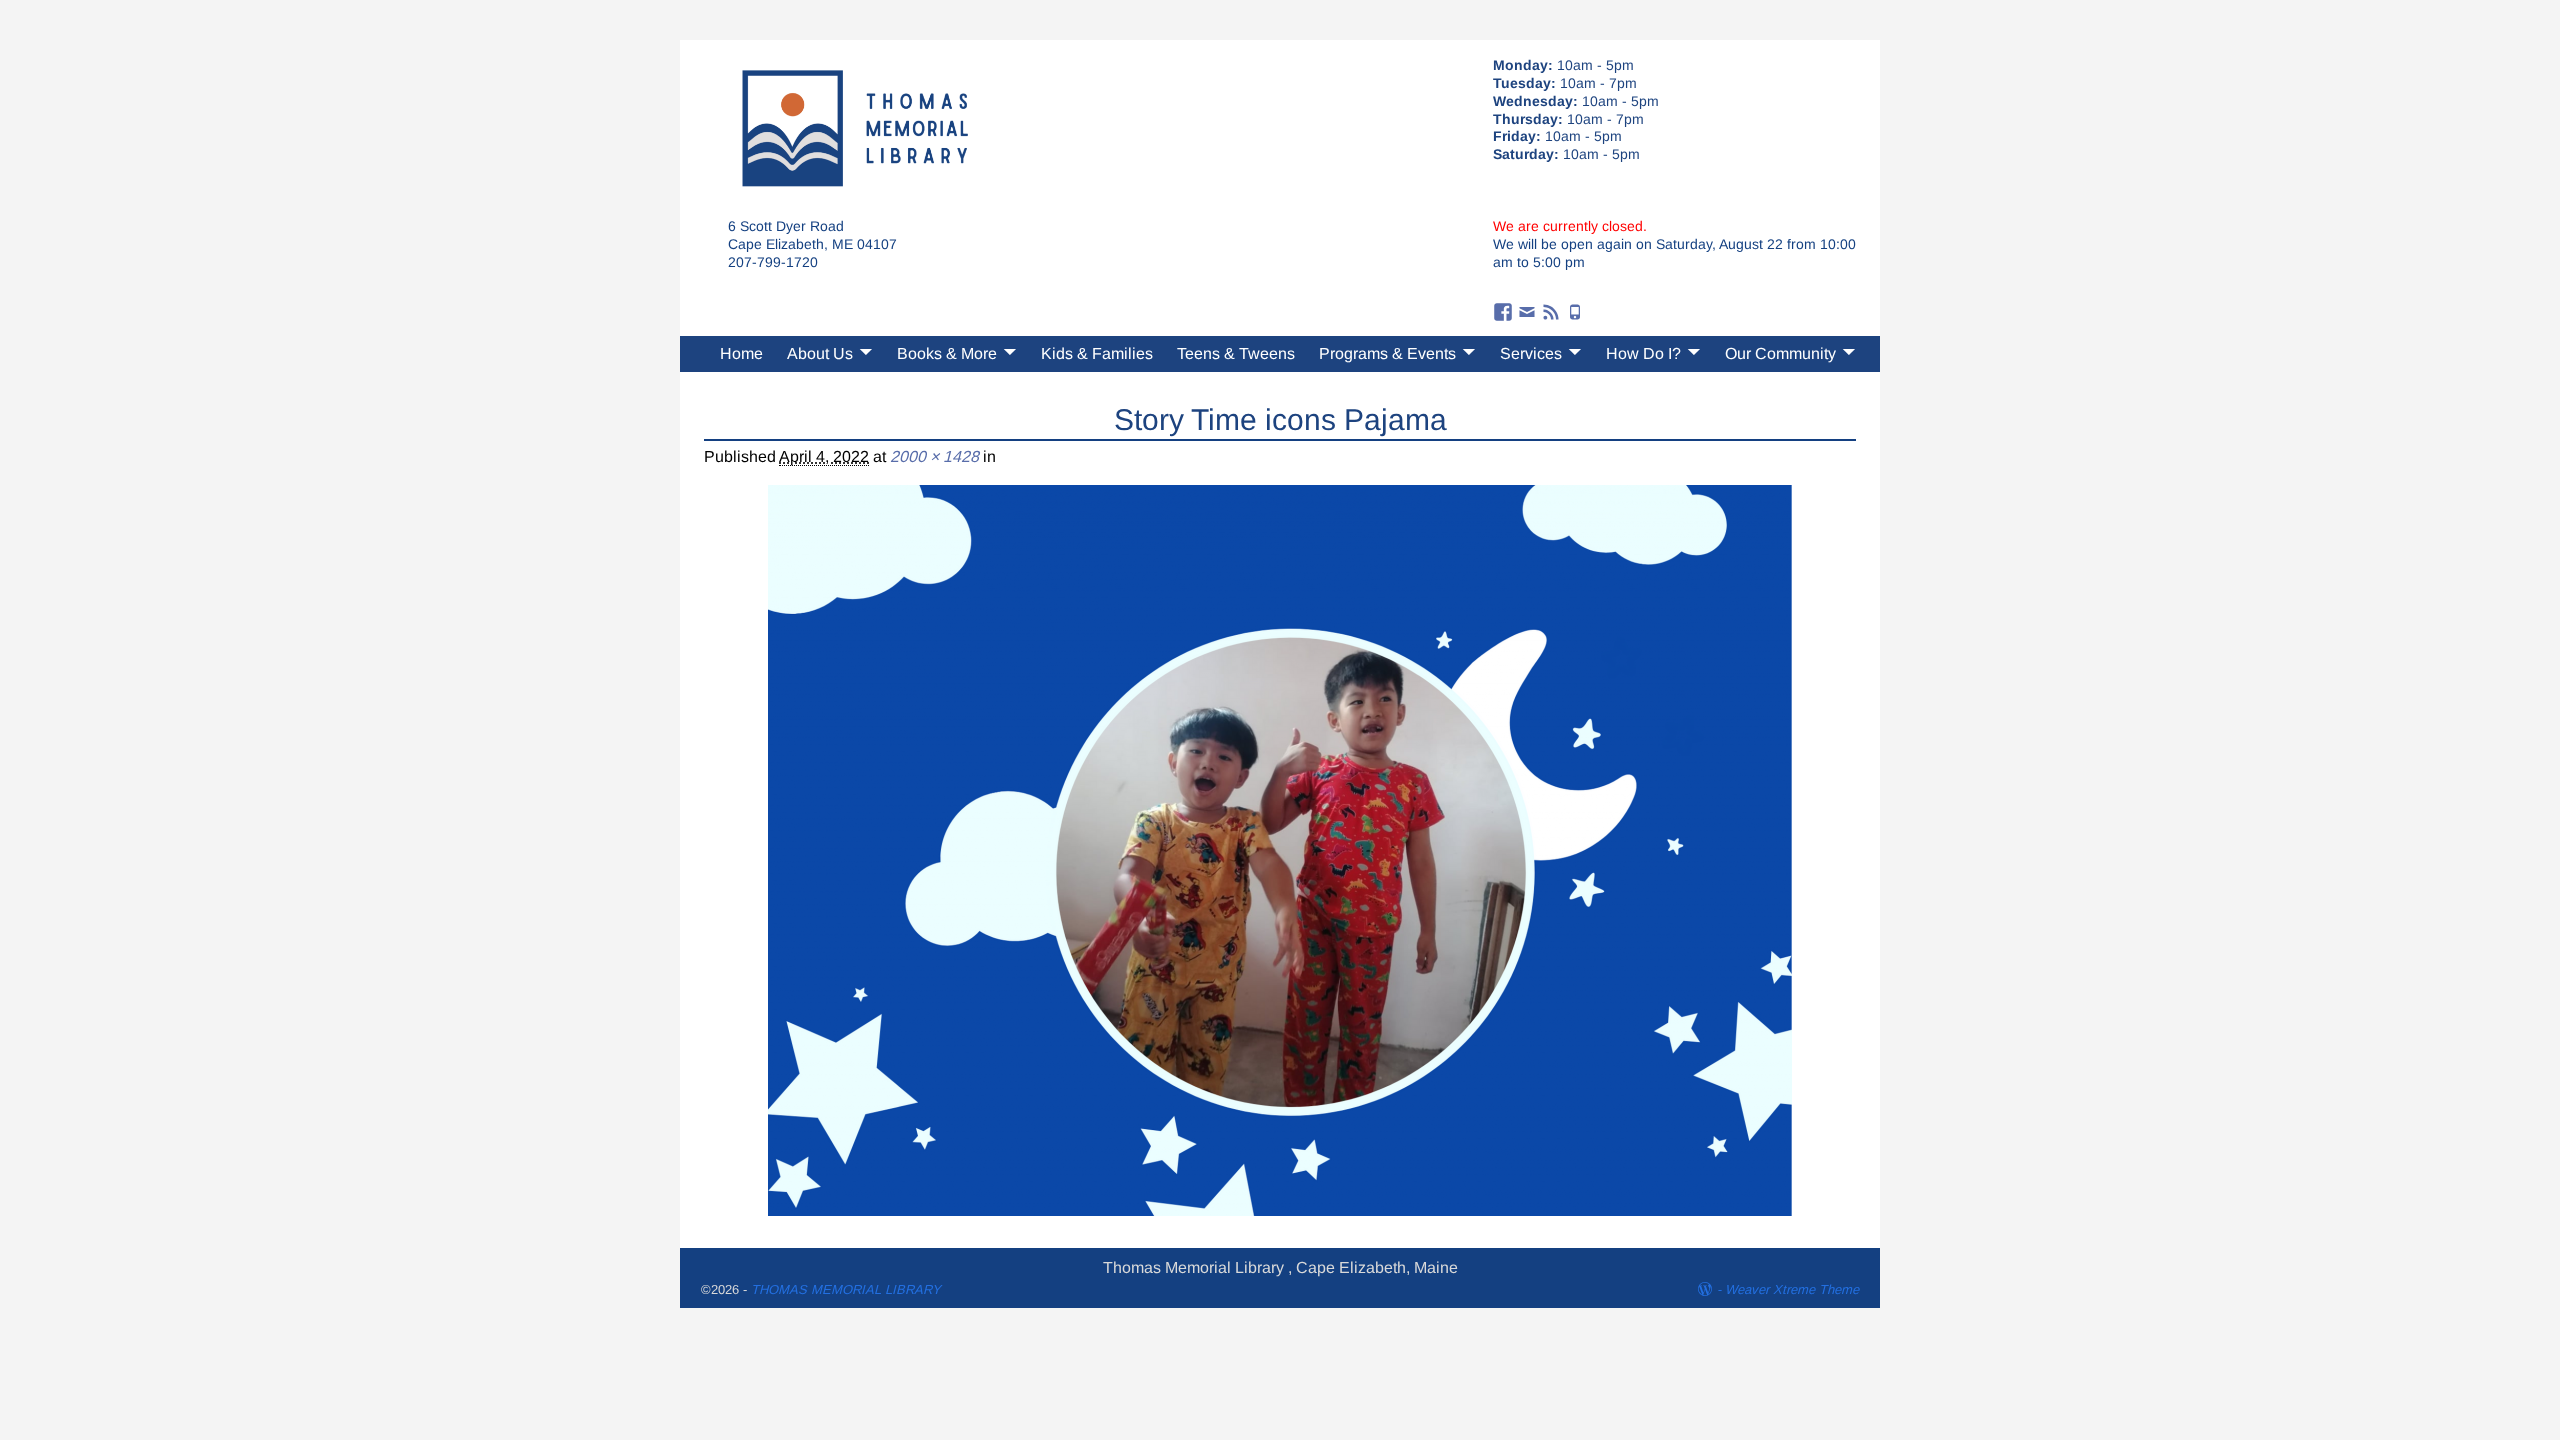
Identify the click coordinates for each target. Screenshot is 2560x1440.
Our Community (1780, 353)
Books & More (947, 353)
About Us (820, 353)
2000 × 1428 (934, 456)
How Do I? (1643, 353)
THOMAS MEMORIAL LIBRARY (846, 1289)
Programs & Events (1387, 353)
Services (1531, 353)
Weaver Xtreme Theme (1792, 1289)
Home (741, 353)
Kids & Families (1097, 353)
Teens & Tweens (1236, 353)
